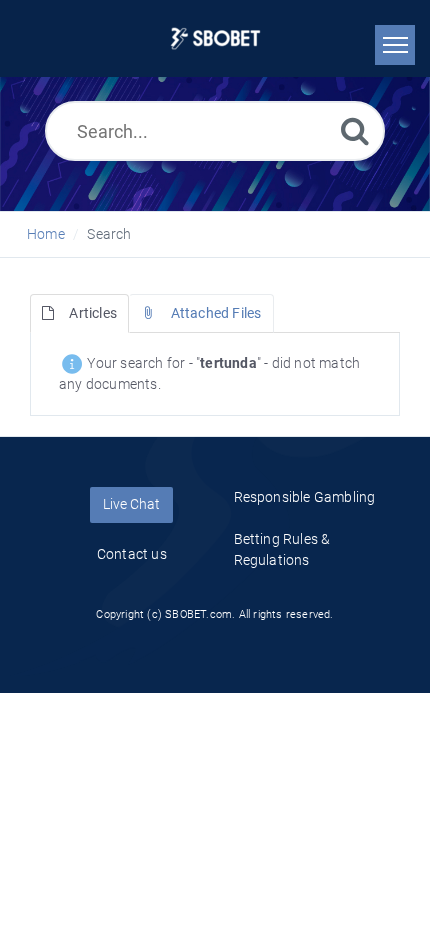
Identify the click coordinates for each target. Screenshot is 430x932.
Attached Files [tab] (216, 313)
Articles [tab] (93, 313)
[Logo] (215, 38)
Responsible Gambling (305, 497)
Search (109, 234)
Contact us (132, 554)
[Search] (355, 130)
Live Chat (131, 504)
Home (46, 234)
